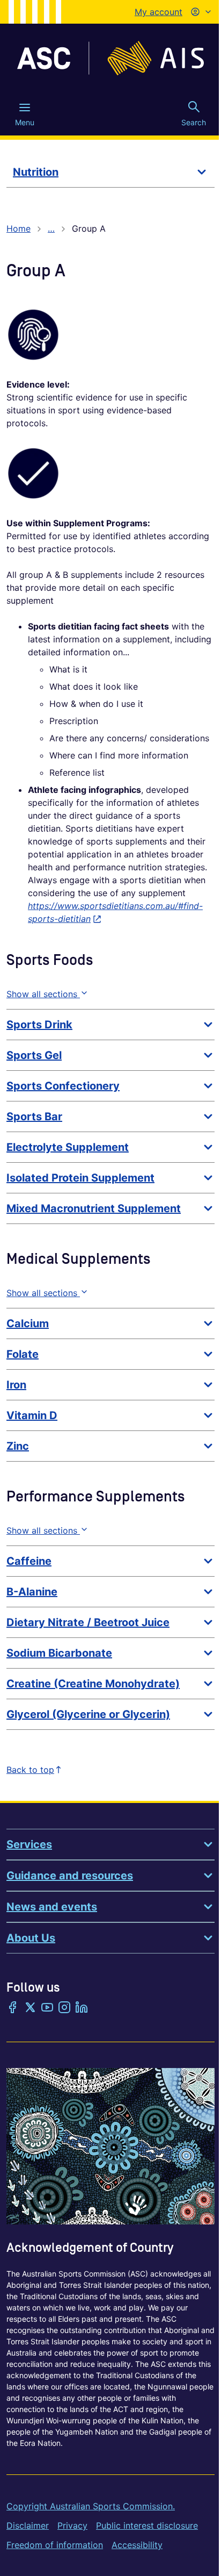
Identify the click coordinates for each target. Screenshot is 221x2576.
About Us (31, 1938)
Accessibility (137, 2545)
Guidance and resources (70, 1876)
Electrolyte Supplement (68, 1147)
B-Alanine (32, 1592)
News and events (52, 1907)
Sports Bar (34, 1117)
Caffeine (29, 1561)
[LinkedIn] (82, 2008)
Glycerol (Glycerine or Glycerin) (88, 1714)
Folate (23, 1354)
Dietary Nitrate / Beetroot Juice (88, 1622)
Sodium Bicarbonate (59, 1653)
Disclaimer (28, 2525)
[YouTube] (47, 2008)
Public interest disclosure (147, 2525)
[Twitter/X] (30, 2008)
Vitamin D (32, 1415)
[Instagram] (64, 2008)
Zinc (18, 1446)
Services (29, 1844)
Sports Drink (39, 1025)
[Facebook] (13, 2008)
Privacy (72, 2525)
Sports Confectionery (63, 1086)
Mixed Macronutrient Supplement (94, 1208)
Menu (25, 122)
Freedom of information (55, 2545)
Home (19, 228)
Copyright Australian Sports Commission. (91, 2506)
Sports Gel (34, 1055)
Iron (16, 1385)
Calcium (28, 1323)
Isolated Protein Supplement (80, 1178)
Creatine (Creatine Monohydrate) (93, 1684)
